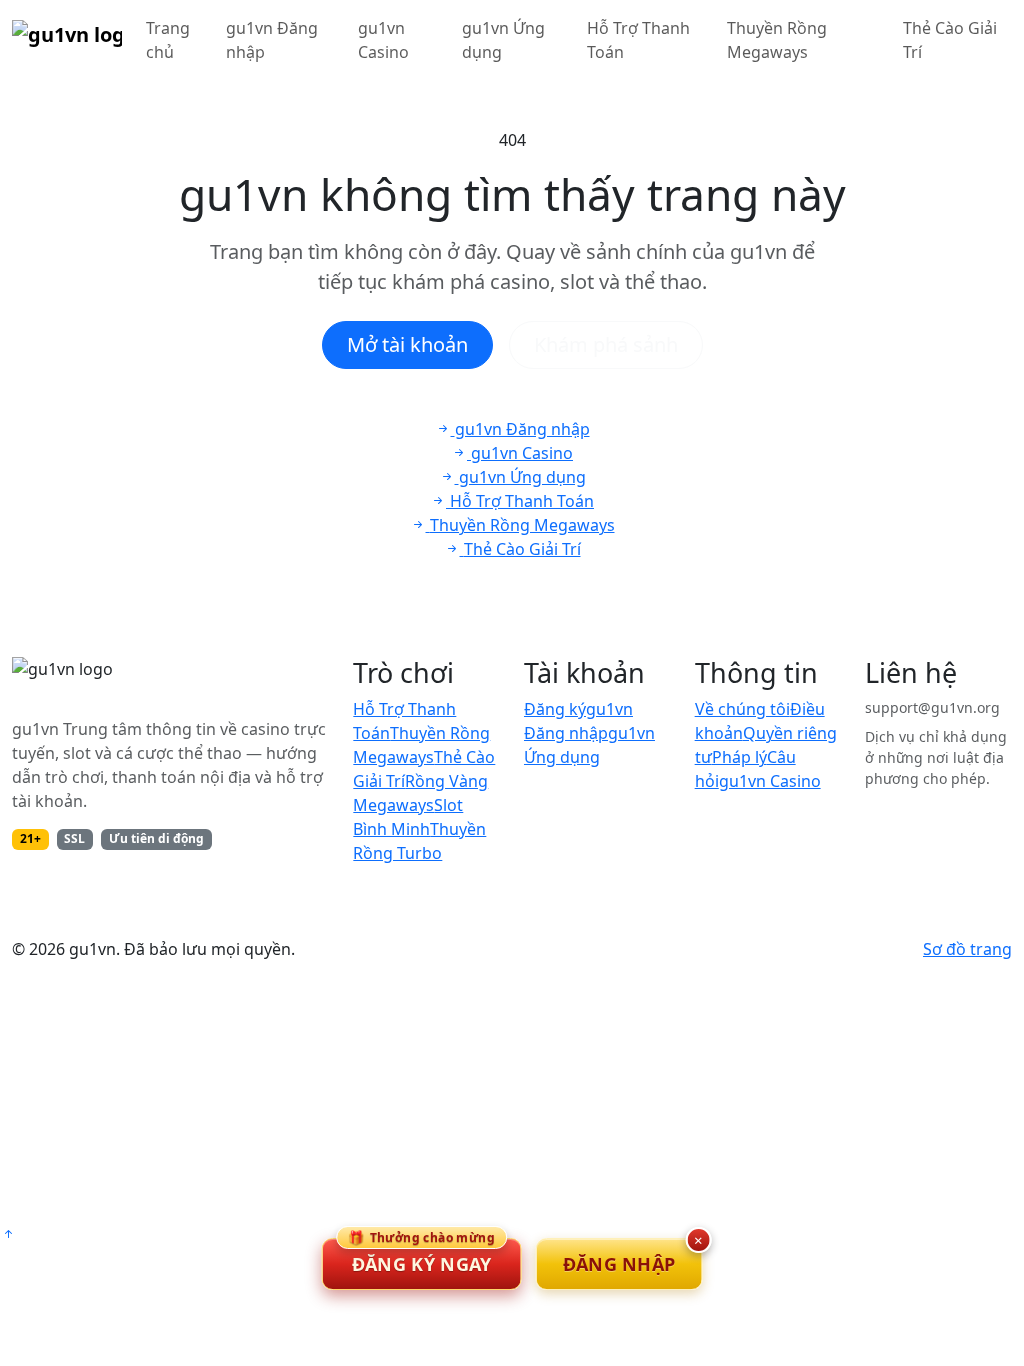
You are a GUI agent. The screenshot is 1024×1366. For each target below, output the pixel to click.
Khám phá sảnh (606, 344)
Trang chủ (168, 40)
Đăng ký (555, 709)
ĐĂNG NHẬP (619, 1264)
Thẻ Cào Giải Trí (950, 40)
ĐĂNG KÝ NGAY (421, 1257)
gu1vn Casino (383, 40)
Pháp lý (739, 757)
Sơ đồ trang (967, 949)
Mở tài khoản (407, 344)
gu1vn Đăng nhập (272, 40)
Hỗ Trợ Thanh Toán (638, 40)
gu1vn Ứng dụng (503, 40)
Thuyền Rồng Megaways (777, 40)
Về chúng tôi (742, 709)
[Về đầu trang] (8, 1234)
